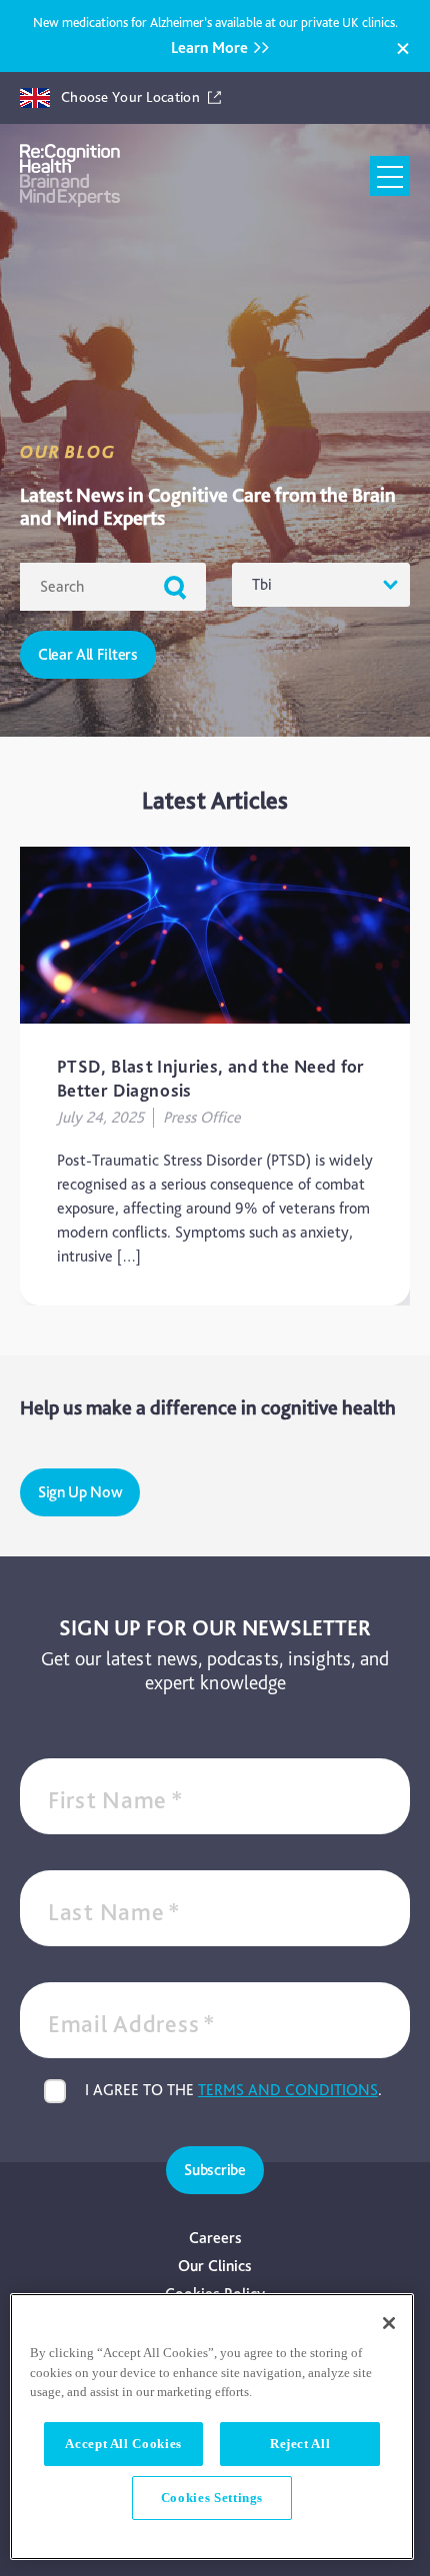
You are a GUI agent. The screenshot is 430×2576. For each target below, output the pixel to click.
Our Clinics (215, 2266)
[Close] (403, 49)
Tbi (262, 584)
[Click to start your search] (175, 587)
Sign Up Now (80, 1492)
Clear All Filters (88, 654)
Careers (215, 2238)
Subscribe (214, 2170)
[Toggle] (390, 176)
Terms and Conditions (288, 2090)
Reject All (300, 2444)
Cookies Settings (212, 2498)
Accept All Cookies (123, 2444)
